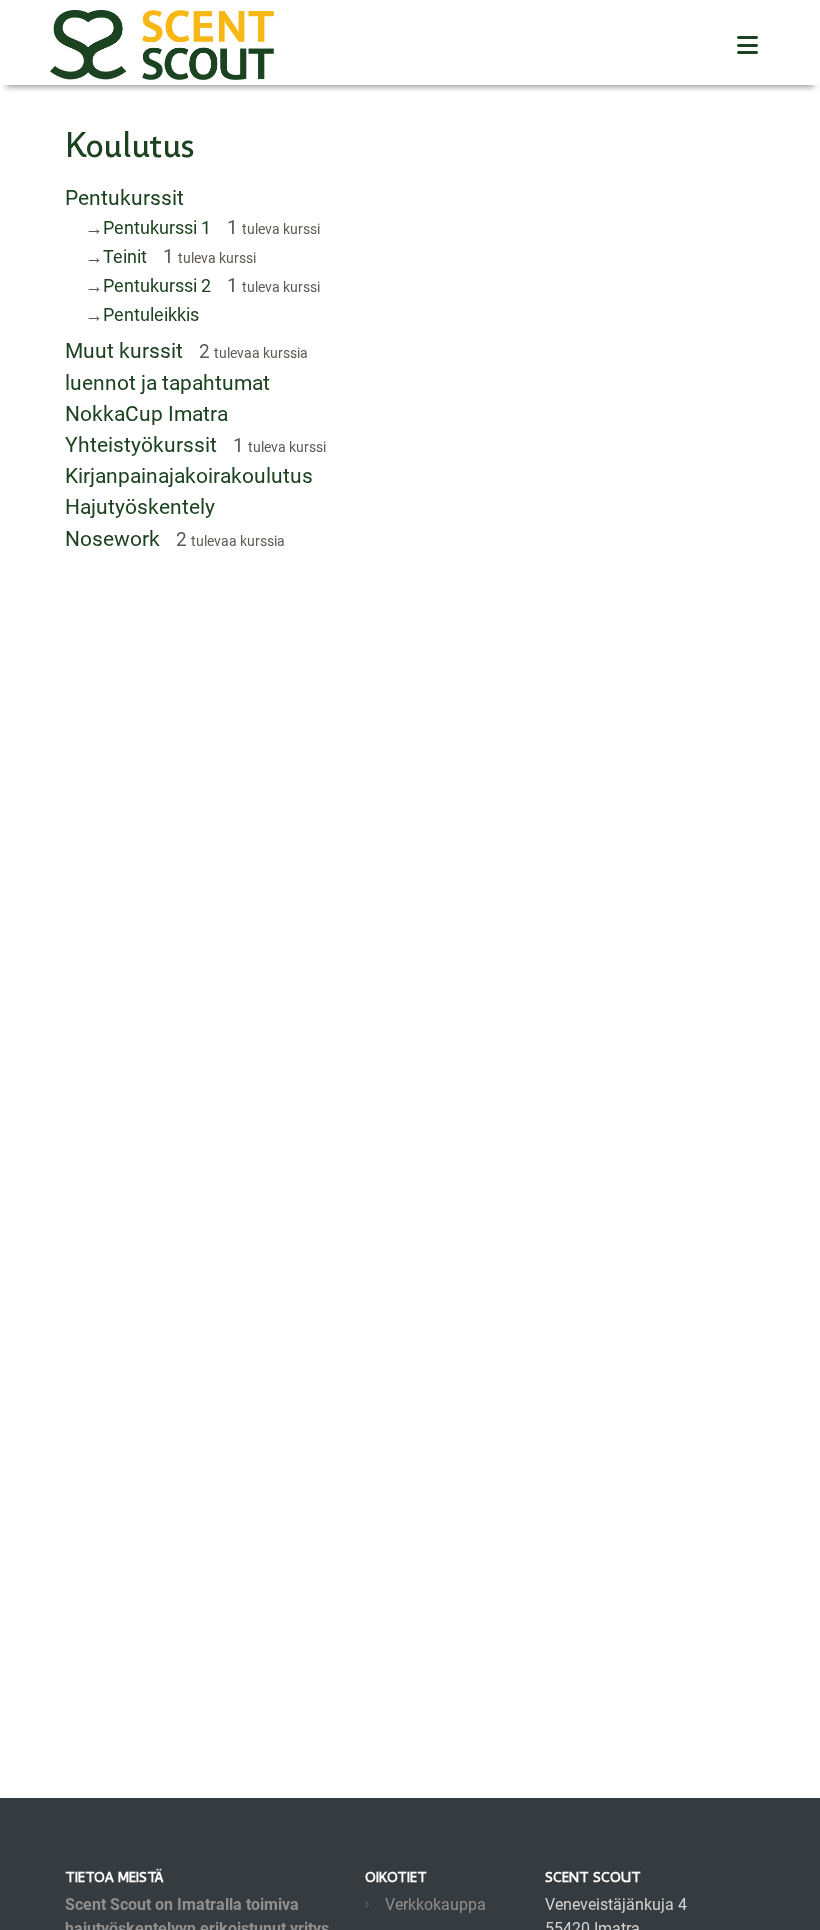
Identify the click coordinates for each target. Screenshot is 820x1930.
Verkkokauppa (435, 1904)
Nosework (112, 539)
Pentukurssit (124, 198)
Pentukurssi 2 (157, 285)
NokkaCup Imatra (146, 414)
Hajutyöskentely (140, 507)
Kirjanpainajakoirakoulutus (189, 476)
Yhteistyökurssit (141, 445)
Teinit (125, 256)
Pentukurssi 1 (157, 227)
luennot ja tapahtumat (167, 383)
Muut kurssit (124, 351)
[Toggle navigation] (747, 45)
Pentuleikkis (151, 314)
